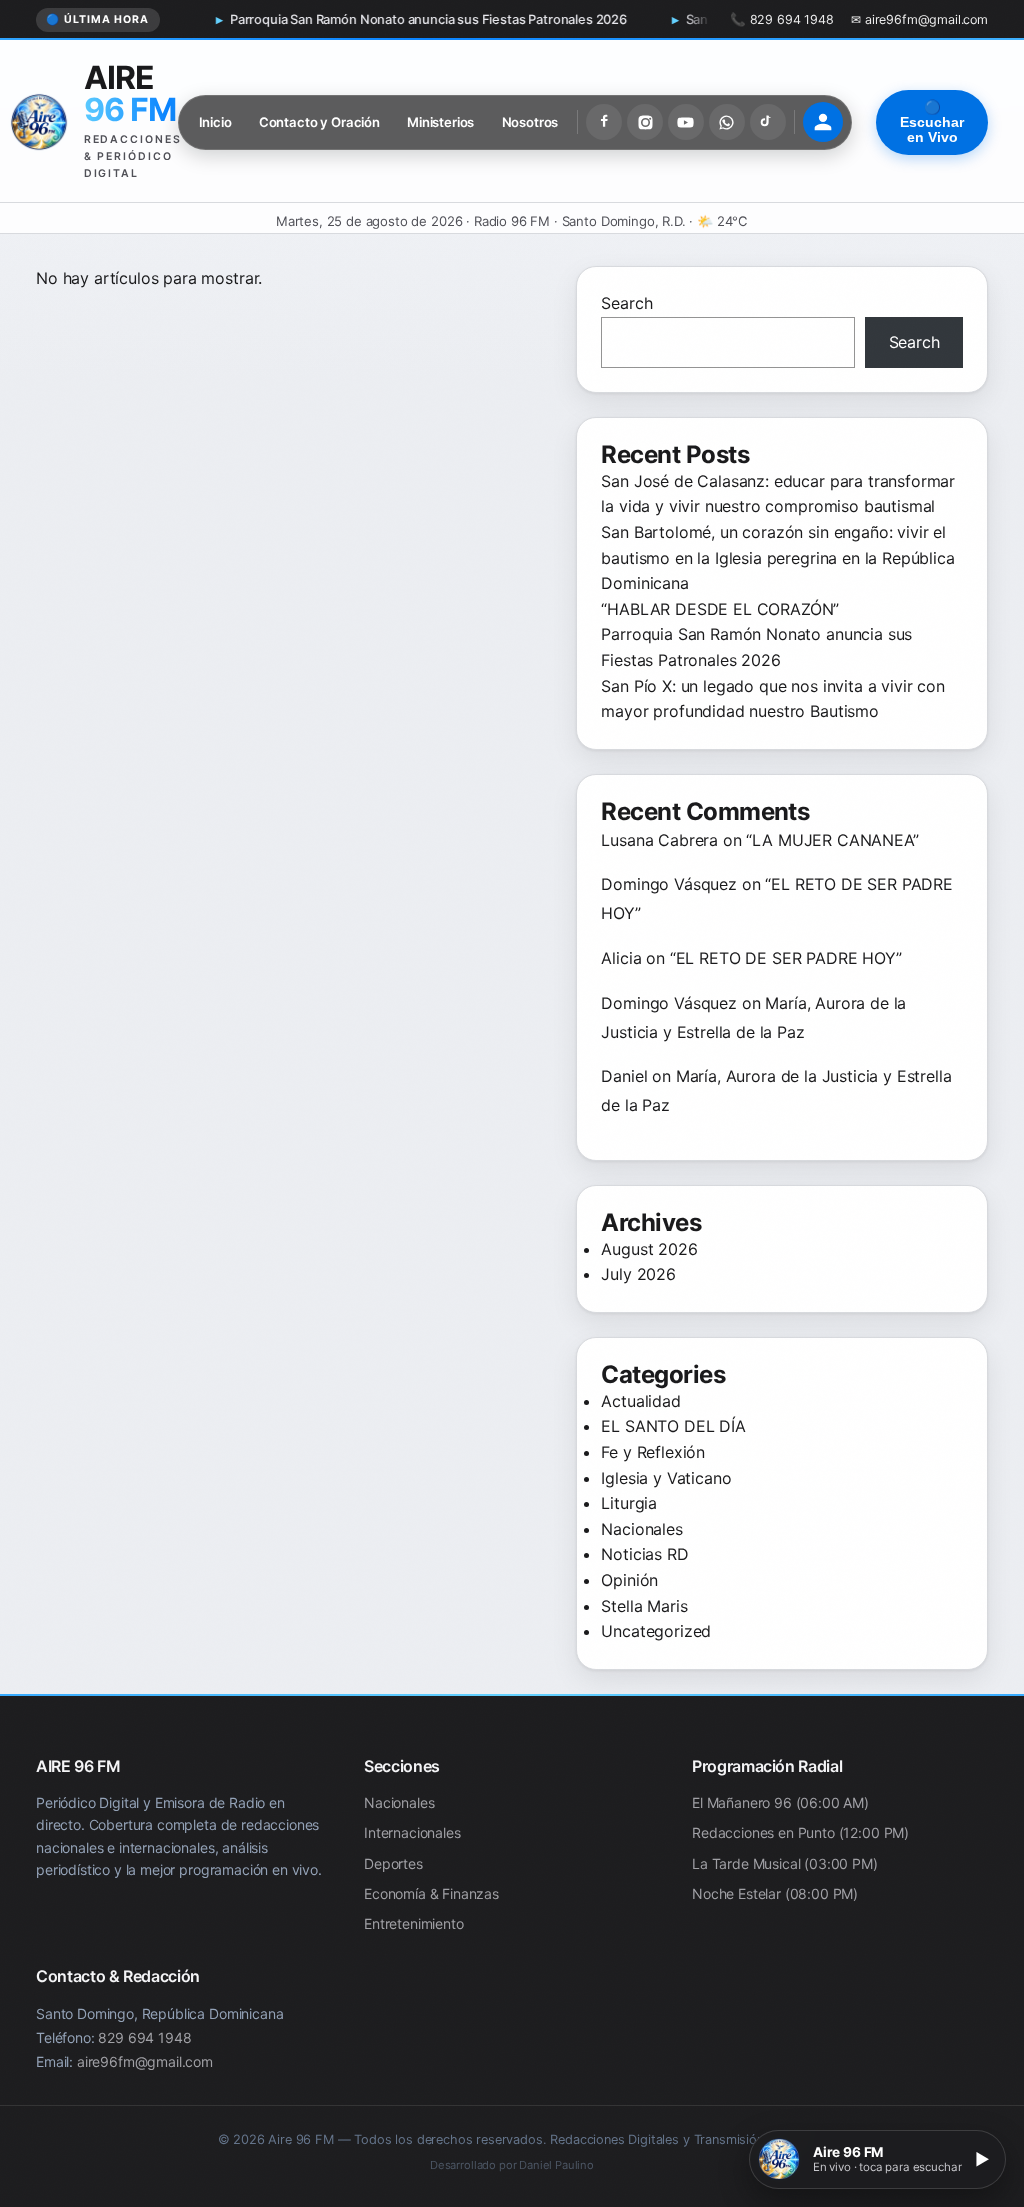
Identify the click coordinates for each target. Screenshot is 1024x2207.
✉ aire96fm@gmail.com (919, 19)
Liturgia (629, 1503)
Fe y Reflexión (653, 1452)
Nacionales (641, 1529)
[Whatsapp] (727, 122)
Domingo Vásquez (669, 884)
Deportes (393, 1863)
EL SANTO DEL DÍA (673, 1426)
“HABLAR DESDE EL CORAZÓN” (720, 609)
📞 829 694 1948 (782, 19)
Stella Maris (644, 1606)
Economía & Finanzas (431, 1893)
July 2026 (638, 1274)
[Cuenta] (823, 122)
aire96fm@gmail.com (145, 2060)
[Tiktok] (768, 122)
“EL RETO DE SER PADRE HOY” (786, 958)
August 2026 (649, 1249)
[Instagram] (645, 122)
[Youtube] (686, 122)
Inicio (215, 122)
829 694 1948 (144, 2037)
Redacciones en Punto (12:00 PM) (800, 1832)
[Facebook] (604, 122)
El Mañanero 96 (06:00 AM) (780, 1802)
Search (626, 303)
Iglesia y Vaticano (666, 1478)
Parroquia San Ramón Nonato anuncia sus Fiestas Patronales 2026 (321, 19)
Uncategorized (656, 1631)
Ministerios (440, 122)
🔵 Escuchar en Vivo (932, 122)
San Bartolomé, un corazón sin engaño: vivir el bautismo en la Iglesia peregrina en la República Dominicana (777, 557)
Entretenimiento (414, 1924)
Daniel (624, 1076)
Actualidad (640, 1401)
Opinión (629, 1580)
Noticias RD (644, 1554)
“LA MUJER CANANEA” (832, 840)
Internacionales (412, 1832)
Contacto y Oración (319, 122)
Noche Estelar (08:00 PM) (775, 1893)
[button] (877, 2159)
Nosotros (530, 122)
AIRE (130, 93)
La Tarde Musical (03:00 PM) (785, 1863)
